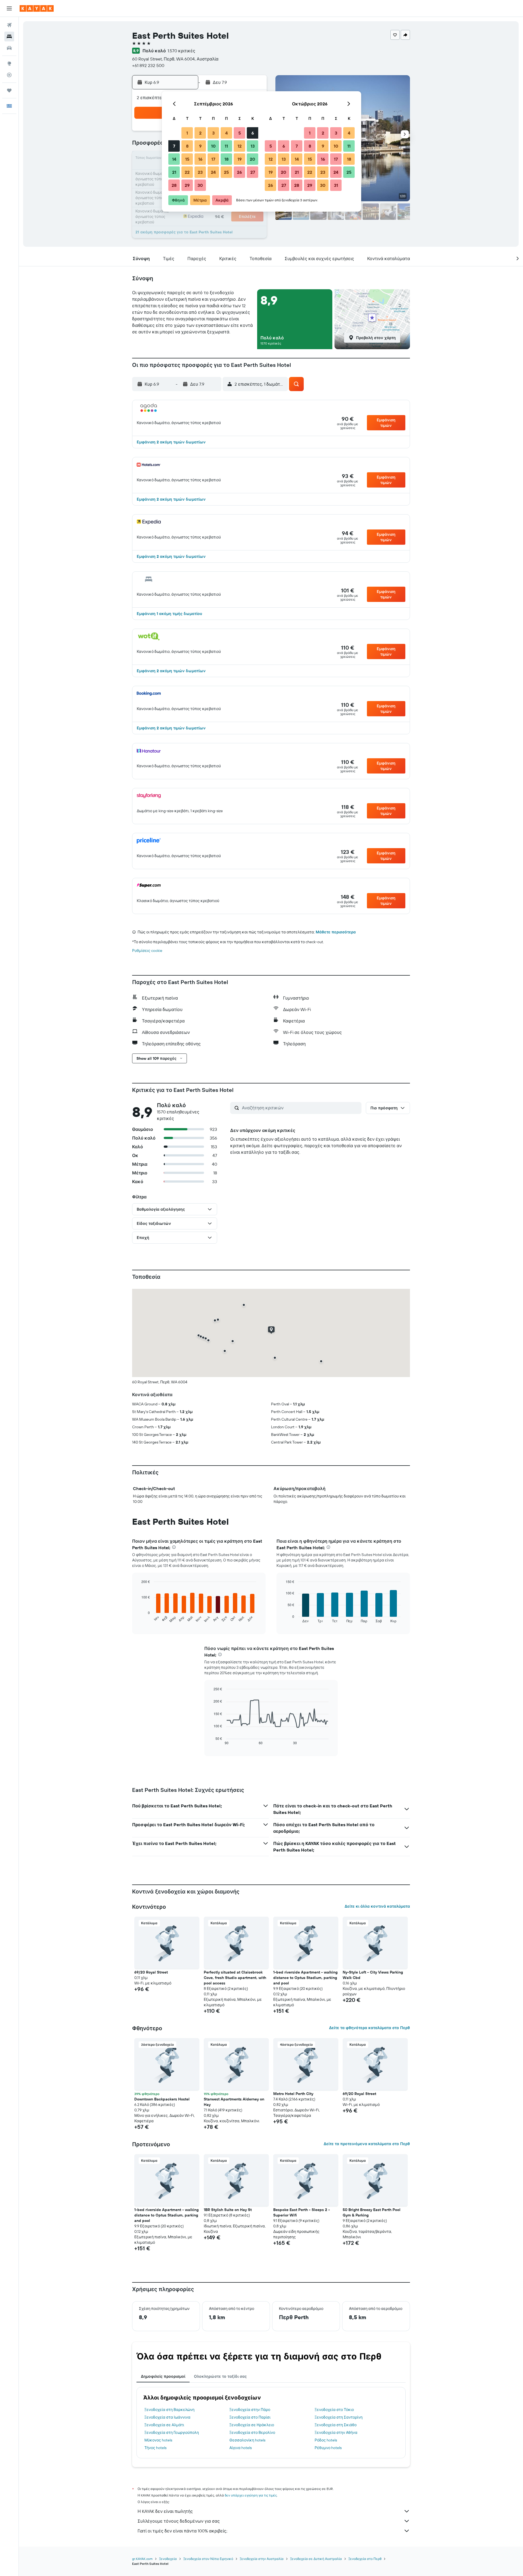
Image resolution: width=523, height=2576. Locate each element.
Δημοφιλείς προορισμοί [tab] (163, 2376)
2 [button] (200, 133)
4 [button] (226, 133)
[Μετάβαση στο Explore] (9, 63)
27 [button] (253, 172)
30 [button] (200, 185)
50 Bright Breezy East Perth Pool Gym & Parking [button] (372, 2212)
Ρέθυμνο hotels (328, 2448)
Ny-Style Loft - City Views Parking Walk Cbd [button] (373, 1975)
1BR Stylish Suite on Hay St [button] (228, 2210)
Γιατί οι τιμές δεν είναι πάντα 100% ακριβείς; (182, 2531)
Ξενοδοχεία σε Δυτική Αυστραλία (316, 2559)
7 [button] (174, 146)
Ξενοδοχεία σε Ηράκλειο (252, 2425)
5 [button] (240, 133)
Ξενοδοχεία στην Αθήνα (336, 2432)
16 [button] (200, 159)
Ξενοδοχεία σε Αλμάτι (164, 2425)
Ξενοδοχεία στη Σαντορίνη (339, 2417)
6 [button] (253, 133)
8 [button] (187, 146)
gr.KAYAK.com (142, 2559)
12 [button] (240, 146)
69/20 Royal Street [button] (151, 1972)
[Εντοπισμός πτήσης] (9, 75)
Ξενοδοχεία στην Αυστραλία (262, 2559)
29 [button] (187, 185)
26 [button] (239, 172)
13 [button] (253, 146)
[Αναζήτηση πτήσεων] (9, 25)
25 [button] (226, 172)
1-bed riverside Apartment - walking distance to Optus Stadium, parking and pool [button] (305, 1978)
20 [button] (253, 159)
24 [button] (213, 172)
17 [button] (213, 159)
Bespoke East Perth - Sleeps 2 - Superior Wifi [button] (302, 2212)
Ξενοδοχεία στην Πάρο (250, 2410)
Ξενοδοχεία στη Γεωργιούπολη (172, 2432)
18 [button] (226, 159)
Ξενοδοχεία (168, 2559)
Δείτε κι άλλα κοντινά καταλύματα (377, 1906)
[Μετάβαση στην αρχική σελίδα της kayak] (37, 8)
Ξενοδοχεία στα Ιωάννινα (167, 2417)
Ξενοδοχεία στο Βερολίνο (252, 2432)
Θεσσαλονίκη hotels (247, 2440)
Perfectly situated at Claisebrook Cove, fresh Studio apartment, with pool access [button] (235, 1978)
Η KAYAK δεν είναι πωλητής (165, 2511)
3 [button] (213, 133)
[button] (9, 8)
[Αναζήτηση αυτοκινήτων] (9, 48)
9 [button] (200, 146)
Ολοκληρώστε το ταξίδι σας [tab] (220, 2376)
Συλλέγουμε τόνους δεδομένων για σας (179, 2521)
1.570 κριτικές (181, 51)
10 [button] (213, 146)
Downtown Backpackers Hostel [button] (162, 2099)
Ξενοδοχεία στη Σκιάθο (336, 2425)
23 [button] (200, 172)
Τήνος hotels (155, 2448)
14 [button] (174, 159)
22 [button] (187, 172)
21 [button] (174, 172)
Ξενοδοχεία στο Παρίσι (250, 2417)
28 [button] (174, 185)
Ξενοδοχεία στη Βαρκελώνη (169, 2410)
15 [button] (187, 159)
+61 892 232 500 (148, 65)
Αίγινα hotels (241, 2448)
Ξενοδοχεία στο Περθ (365, 2559)
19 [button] (240, 159)
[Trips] (9, 90)
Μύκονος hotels (158, 2440)
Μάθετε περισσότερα (336, 932)
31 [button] (336, 185)
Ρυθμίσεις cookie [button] (147, 951)
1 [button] (187, 133)
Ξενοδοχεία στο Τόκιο (334, 2410)
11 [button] (226, 146)
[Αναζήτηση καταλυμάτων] (9, 36)
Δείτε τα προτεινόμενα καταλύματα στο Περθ (367, 2144)
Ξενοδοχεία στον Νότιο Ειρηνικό (208, 2559)
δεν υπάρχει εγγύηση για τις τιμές (251, 2495)
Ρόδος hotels (326, 2440)
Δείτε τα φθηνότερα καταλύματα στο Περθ (370, 2028)
